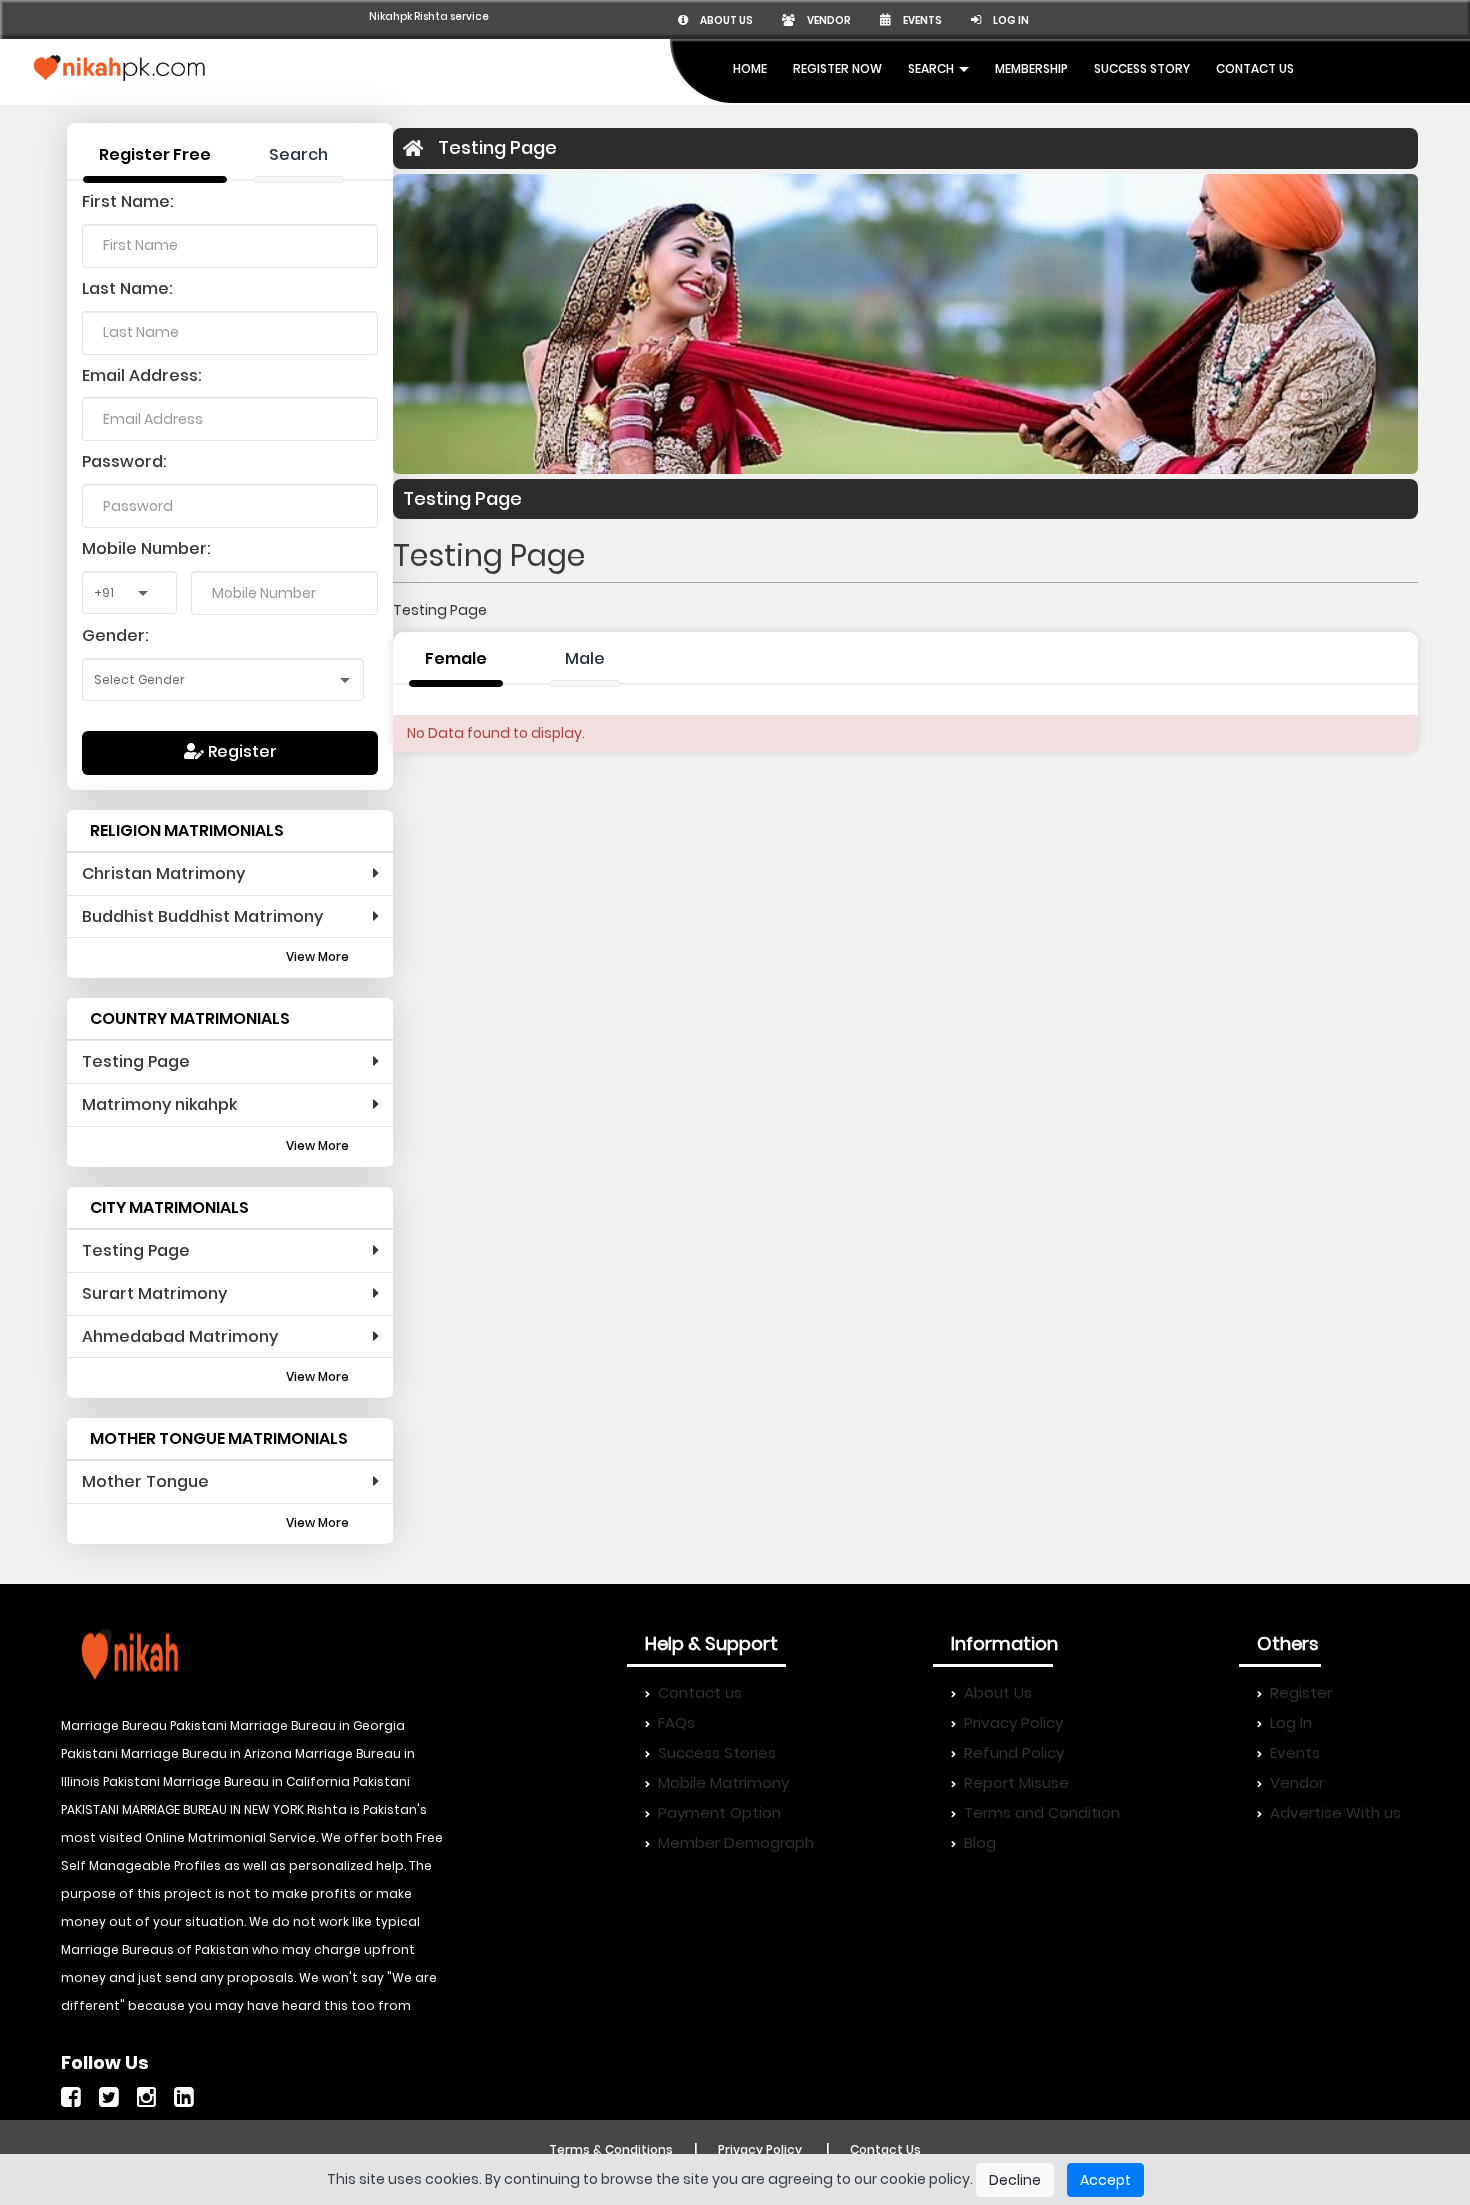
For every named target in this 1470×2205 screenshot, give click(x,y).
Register (240, 751)
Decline (1015, 2180)
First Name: (128, 201)
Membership (1031, 68)
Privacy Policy (1013, 1722)
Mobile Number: (146, 548)
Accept (1105, 2180)
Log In (1291, 1722)
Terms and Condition (1042, 1812)
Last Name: (127, 288)
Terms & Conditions (611, 2149)
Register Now (837, 68)
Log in (1010, 20)
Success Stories (717, 1752)
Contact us (700, 1692)
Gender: (115, 635)
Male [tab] (585, 658)
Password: (124, 461)
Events (921, 20)
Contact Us (1255, 68)
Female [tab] (456, 658)
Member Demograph (736, 1842)
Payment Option (719, 1812)
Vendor (828, 20)
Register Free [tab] (155, 154)
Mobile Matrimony (723, 1782)
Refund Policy (1014, 1752)
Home (750, 68)
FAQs (676, 1722)
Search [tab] (298, 154)
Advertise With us (1335, 1812)
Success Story (1142, 68)
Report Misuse (1016, 1782)
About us (725, 20)
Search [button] (932, 68)
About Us (998, 1692)
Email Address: (142, 375)
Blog (980, 1842)
